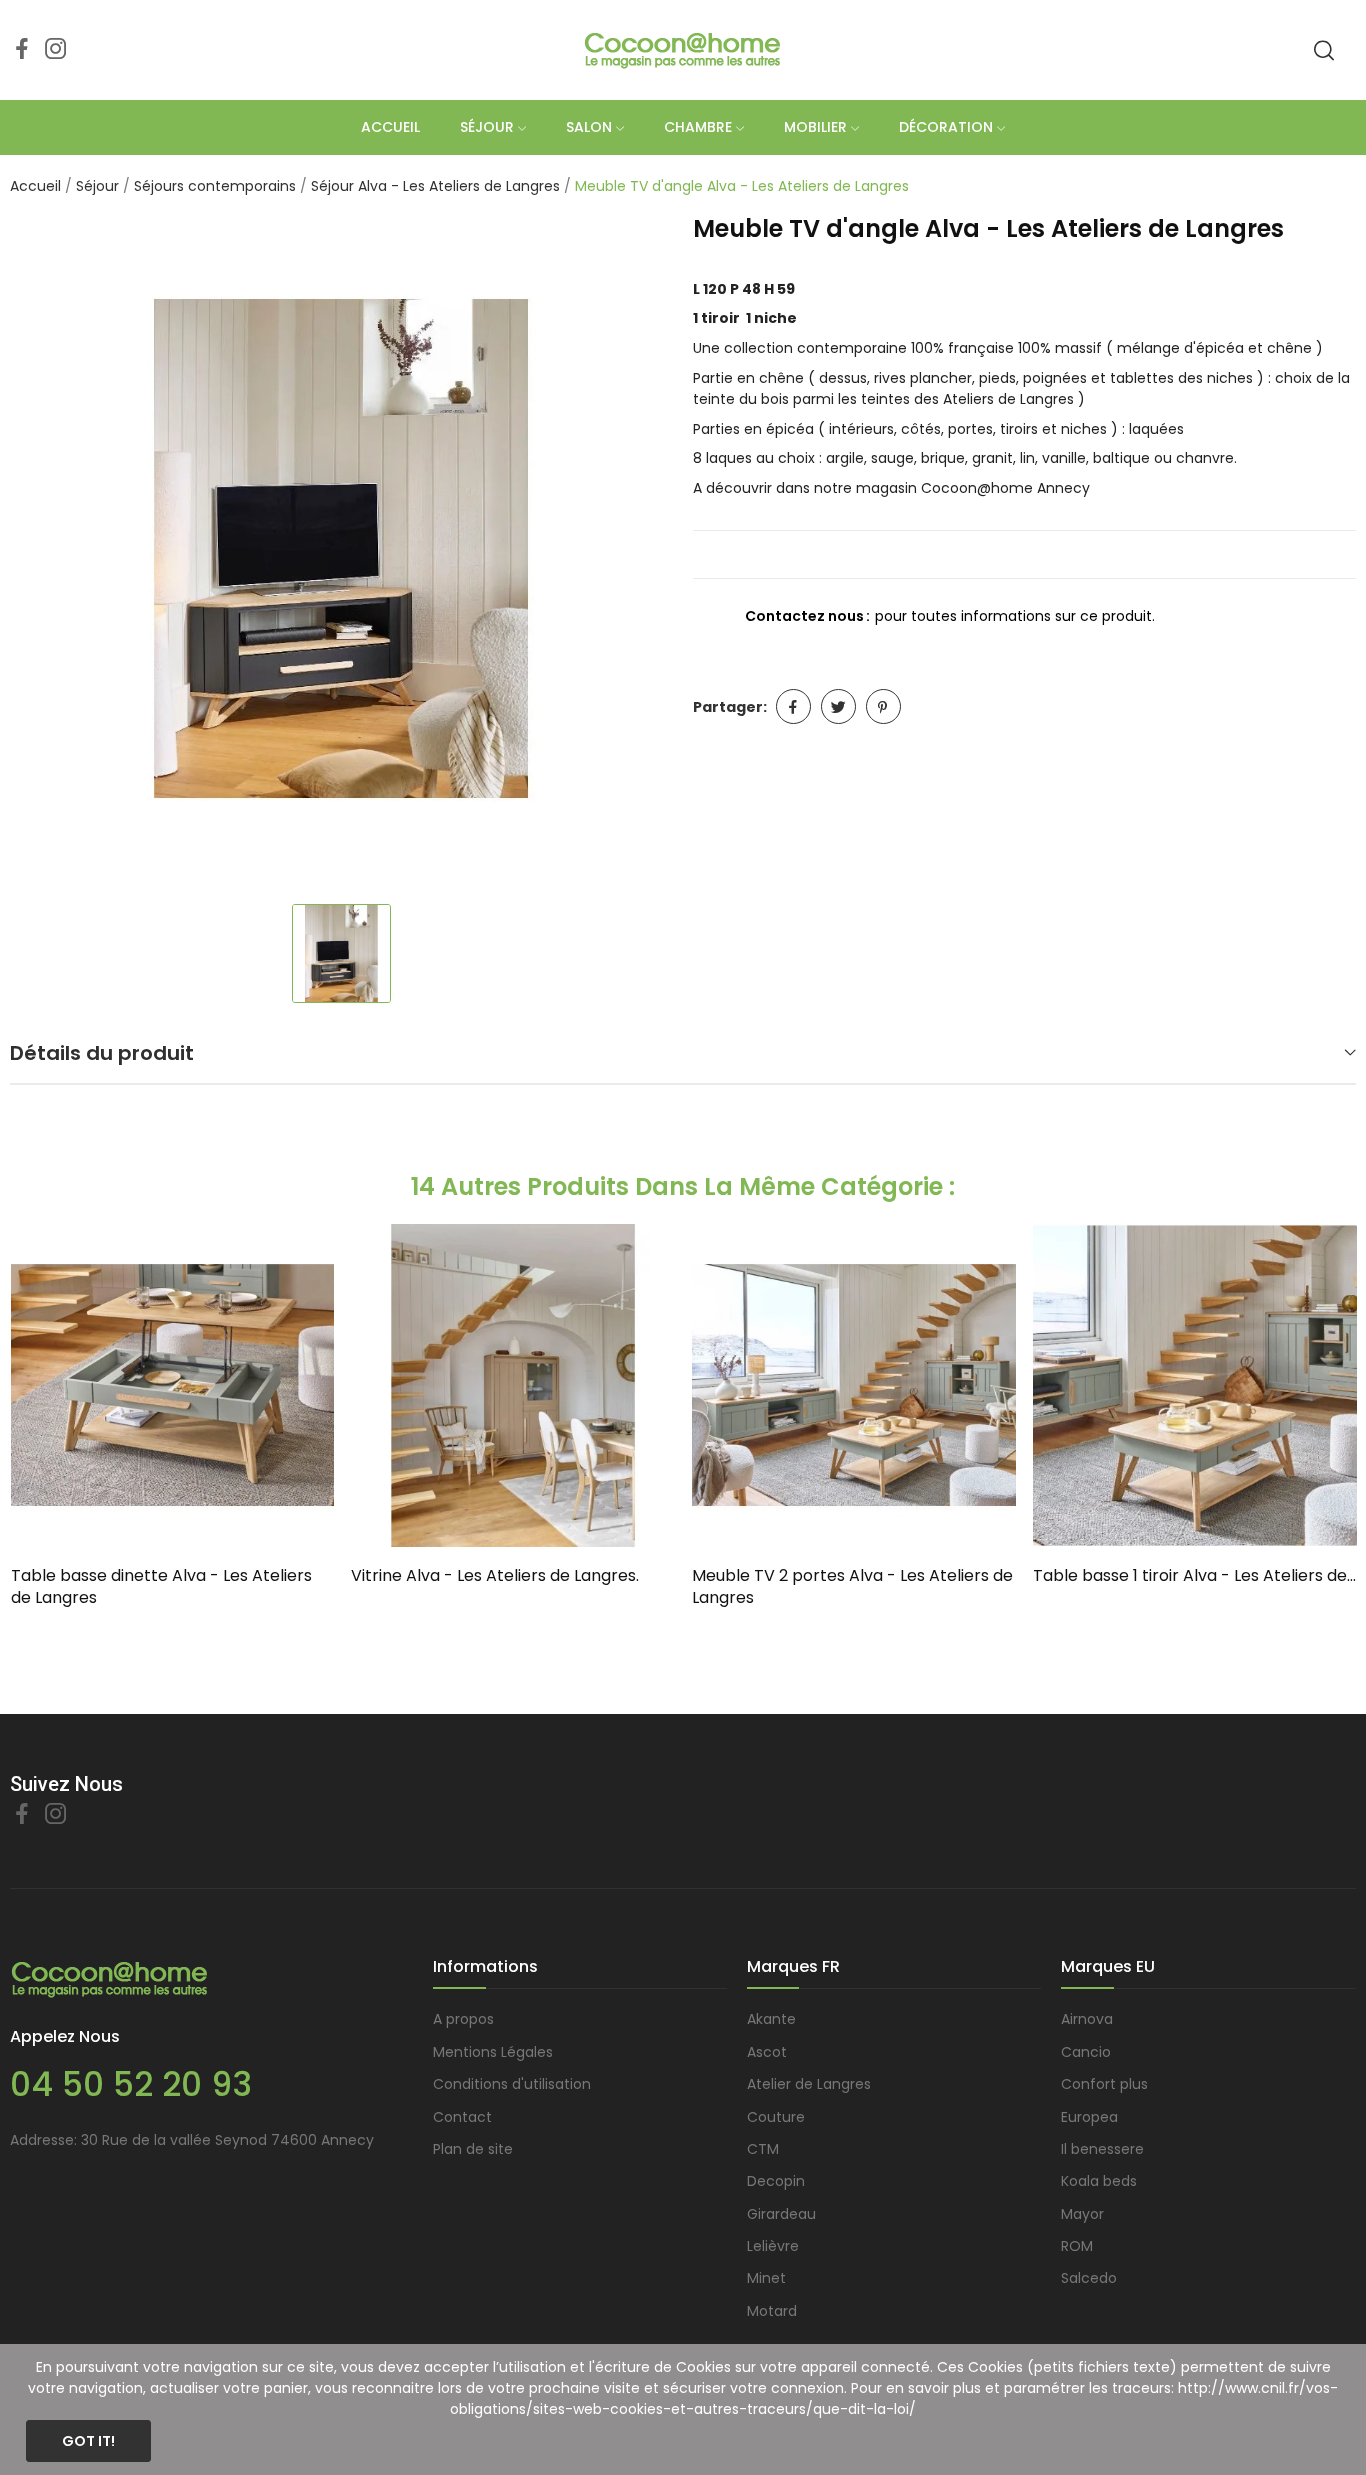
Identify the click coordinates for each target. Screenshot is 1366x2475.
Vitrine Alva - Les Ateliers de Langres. (495, 1576)
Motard (772, 2311)
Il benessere (1102, 2149)
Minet (766, 2278)
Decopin (776, 2181)
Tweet (838, 706)
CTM (763, 2149)
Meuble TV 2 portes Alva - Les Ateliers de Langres (852, 1587)
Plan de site (473, 2149)
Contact (462, 2117)
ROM (1077, 2246)
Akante (771, 2019)
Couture (776, 2117)
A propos (463, 2019)
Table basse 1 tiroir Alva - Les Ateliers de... (1194, 1576)
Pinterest (883, 706)
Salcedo (1089, 2278)
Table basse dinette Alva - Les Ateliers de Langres (161, 1587)
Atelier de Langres (809, 2084)
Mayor (1082, 2214)
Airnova (1087, 2019)
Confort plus (1104, 2084)
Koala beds (1099, 2181)
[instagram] (56, 50)
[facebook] (22, 50)
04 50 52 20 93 (131, 2084)
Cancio (1086, 2052)
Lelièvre (773, 2246)
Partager (793, 706)
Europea (1089, 2117)
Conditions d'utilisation (512, 2084)
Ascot (767, 2052)
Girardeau (781, 2214)
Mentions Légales (493, 2052)
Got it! (88, 2441)
